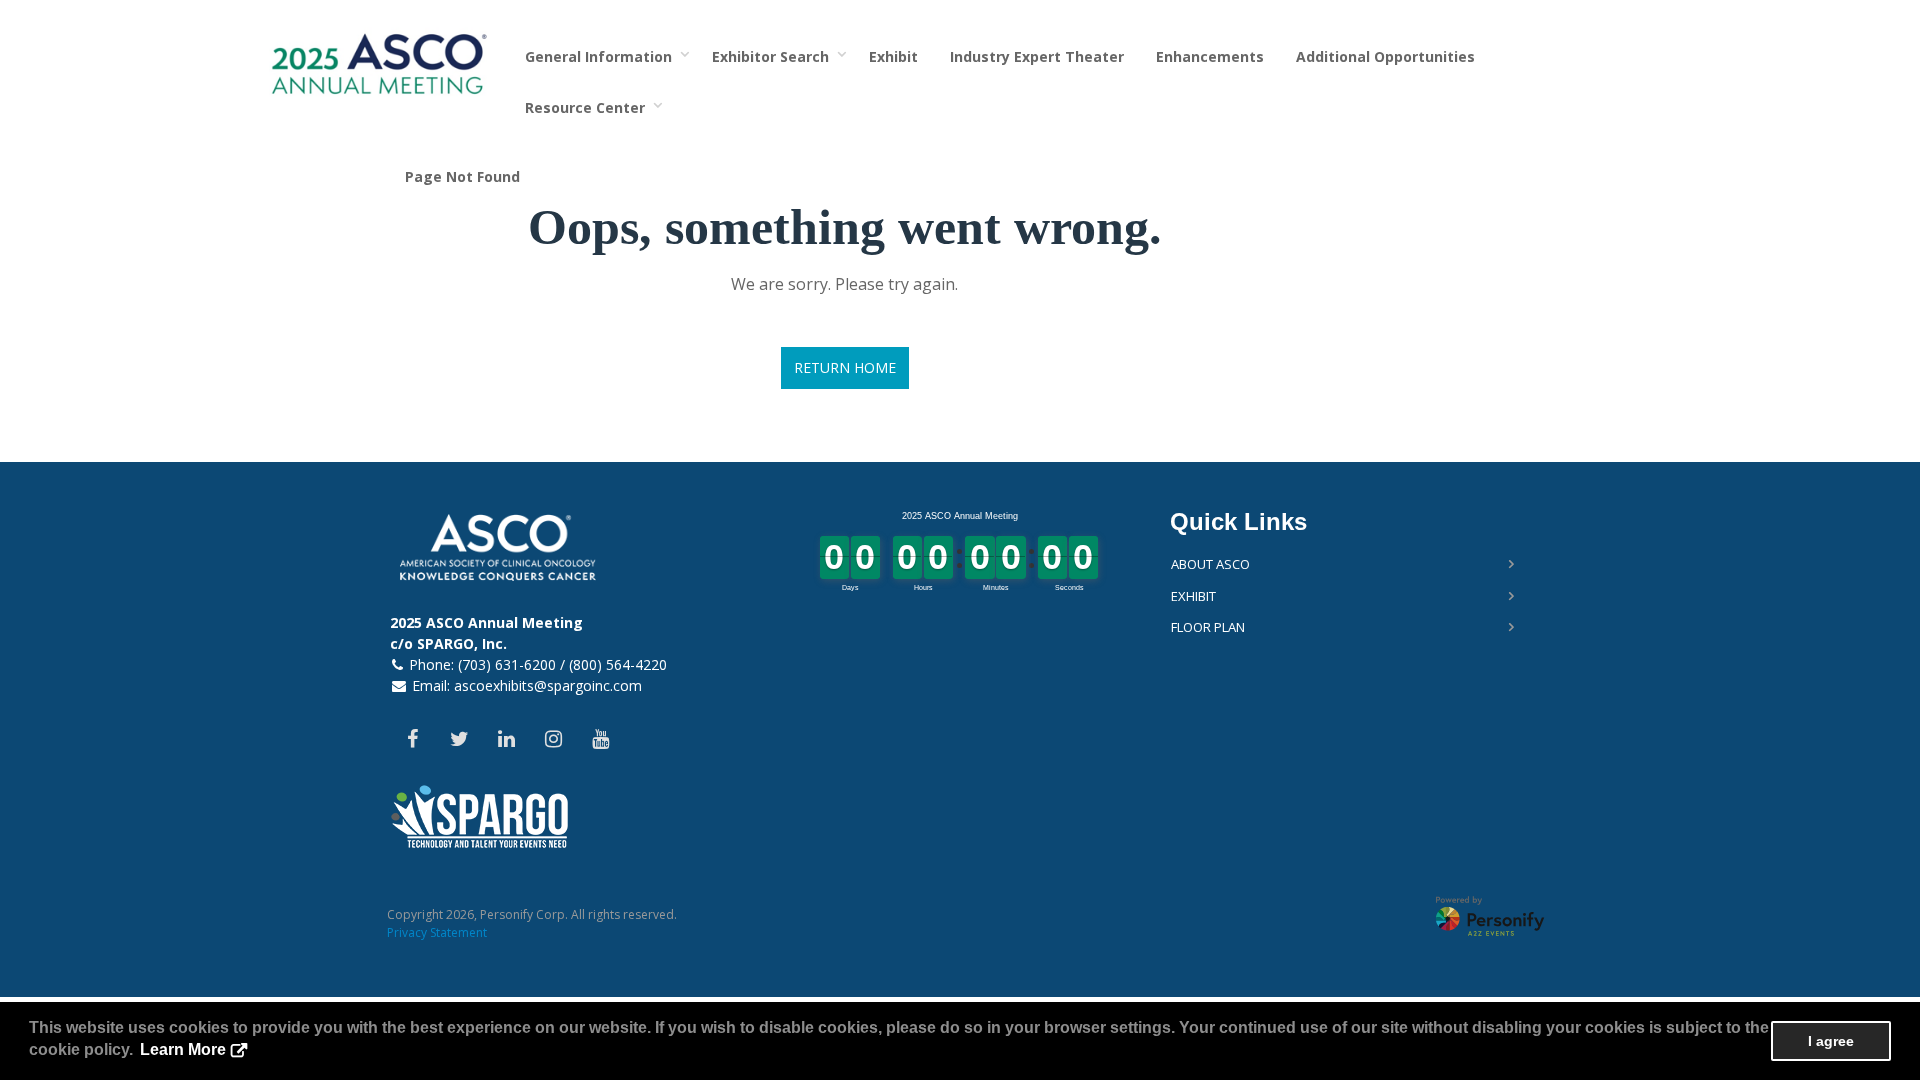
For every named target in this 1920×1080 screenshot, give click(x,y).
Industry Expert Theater (1037, 56)
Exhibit (893, 56)
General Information (602, 56)
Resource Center (589, 107)
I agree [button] (1831, 1041)
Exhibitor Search (774, 56)
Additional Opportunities (1385, 56)
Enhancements (1210, 56)
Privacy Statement (437, 932)
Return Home (845, 367)
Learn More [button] (183, 1049)
